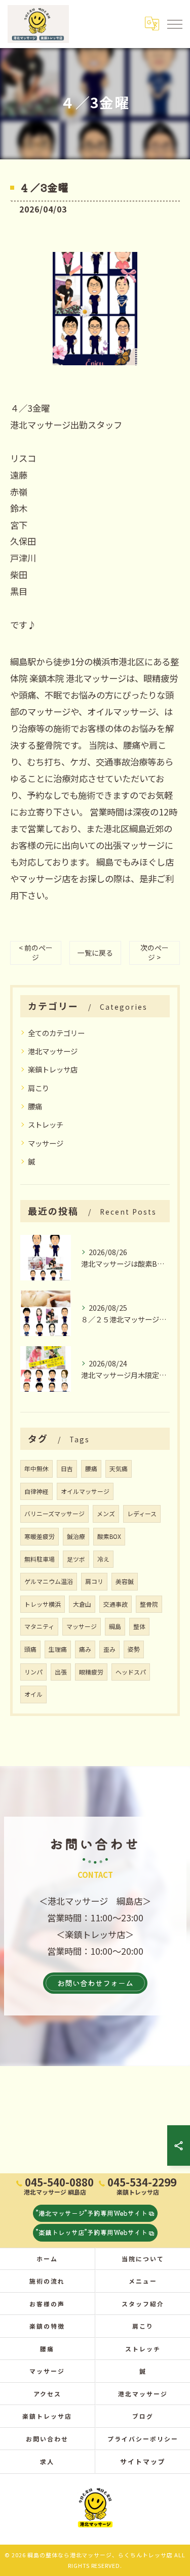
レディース (142, 1513)
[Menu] (174, 24)
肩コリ (94, 1581)
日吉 (67, 1468)
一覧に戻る (95, 953)
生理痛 (58, 1649)
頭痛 (30, 1649)
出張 (61, 1672)
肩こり (39, 1088)
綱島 (115, 1626)
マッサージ (46, 1143)
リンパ (33, 1672)
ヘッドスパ (131, 1672)
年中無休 (36, 1468)
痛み (85, 1649)
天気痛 (119, 1468)
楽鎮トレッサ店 (53, 1069)
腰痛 (35, 1106)
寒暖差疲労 (40, 1536)
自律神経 (36, 1491)
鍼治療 (76, 1536)
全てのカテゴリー (56, 1033)
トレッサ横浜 (43, 1604)
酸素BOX (109, 1536)
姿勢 (134, 1649)
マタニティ (39, 1626)
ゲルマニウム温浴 (49, 1581)
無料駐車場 (40, 1559)
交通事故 (116, 1604)
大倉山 (82, 1604)
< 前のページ (36, 952)
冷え (103, 1559)
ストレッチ (46, 1124)
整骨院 (149, 1604)
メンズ (106, 1513)
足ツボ (76, 1559)
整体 (139, 1626)
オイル (33, 1694)
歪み (109, 1649)
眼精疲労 (91, 1672)
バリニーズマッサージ (54, 1513)
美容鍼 (125, 1581)
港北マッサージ (53, 1051)
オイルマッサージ (85, 1491)
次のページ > (155, 952)
